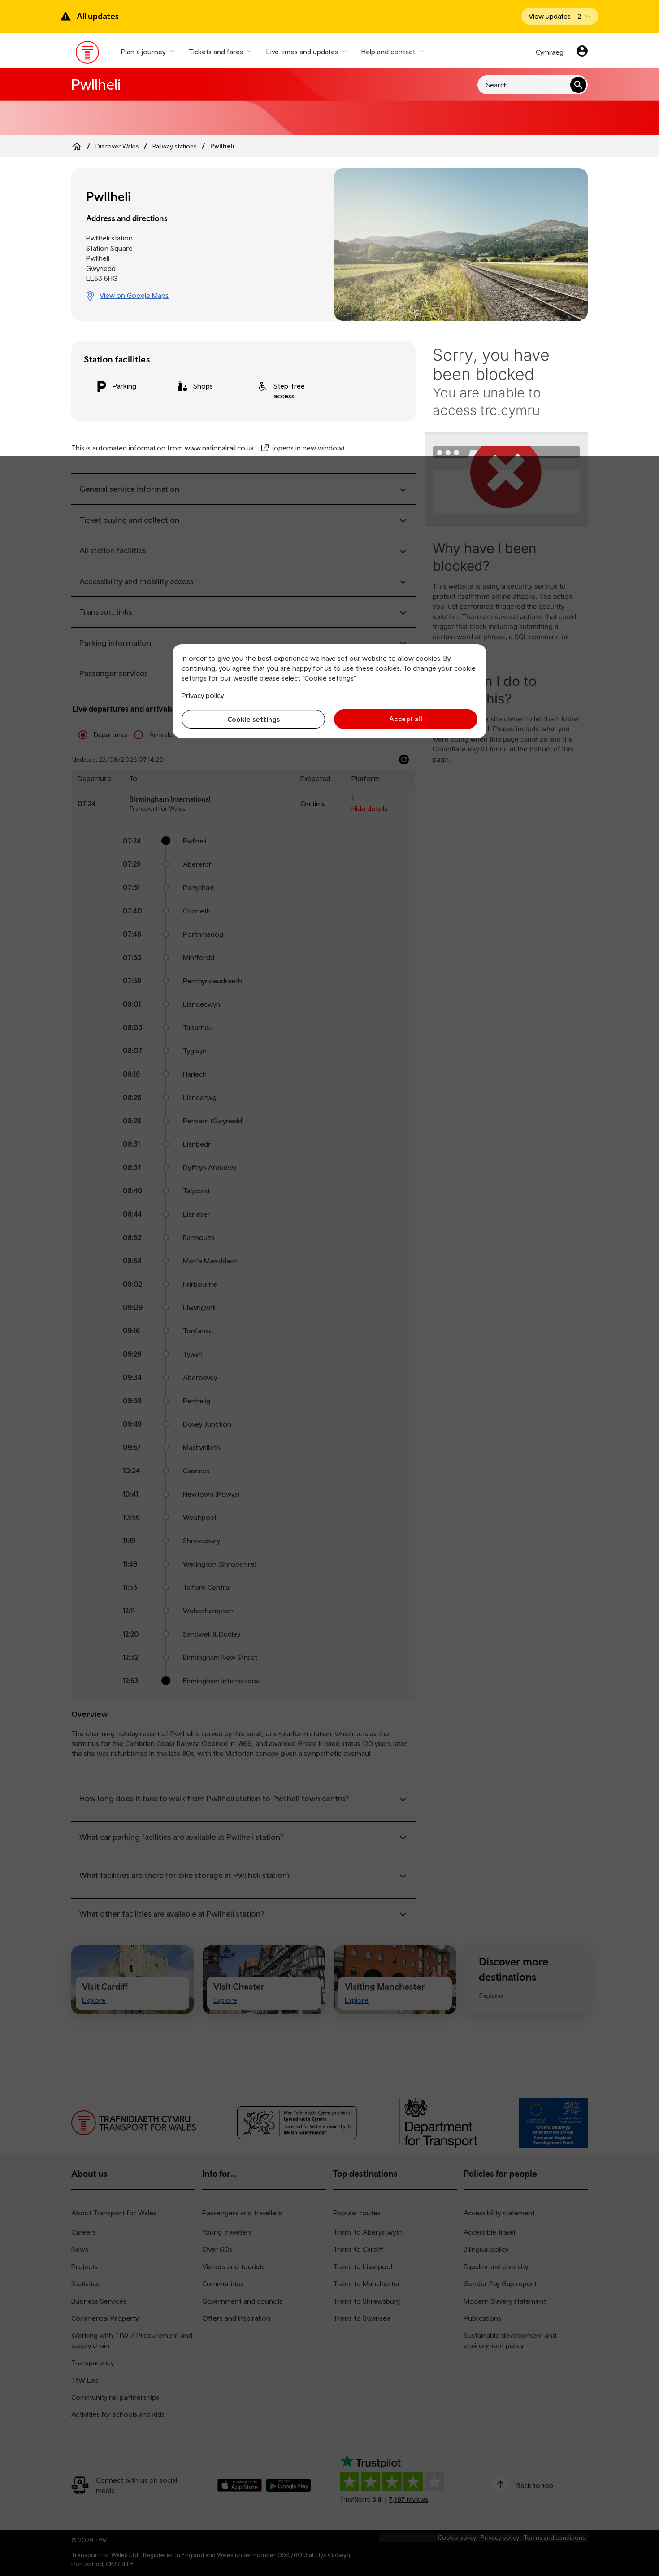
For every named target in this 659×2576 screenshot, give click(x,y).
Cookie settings (254, 719)
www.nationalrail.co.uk (219, 448)
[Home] (77, 146)
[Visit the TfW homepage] (88, 54)
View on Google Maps (134, 295)
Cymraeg (550, 52)
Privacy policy (203, 695)
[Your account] (582, 52)
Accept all (406, 719)
